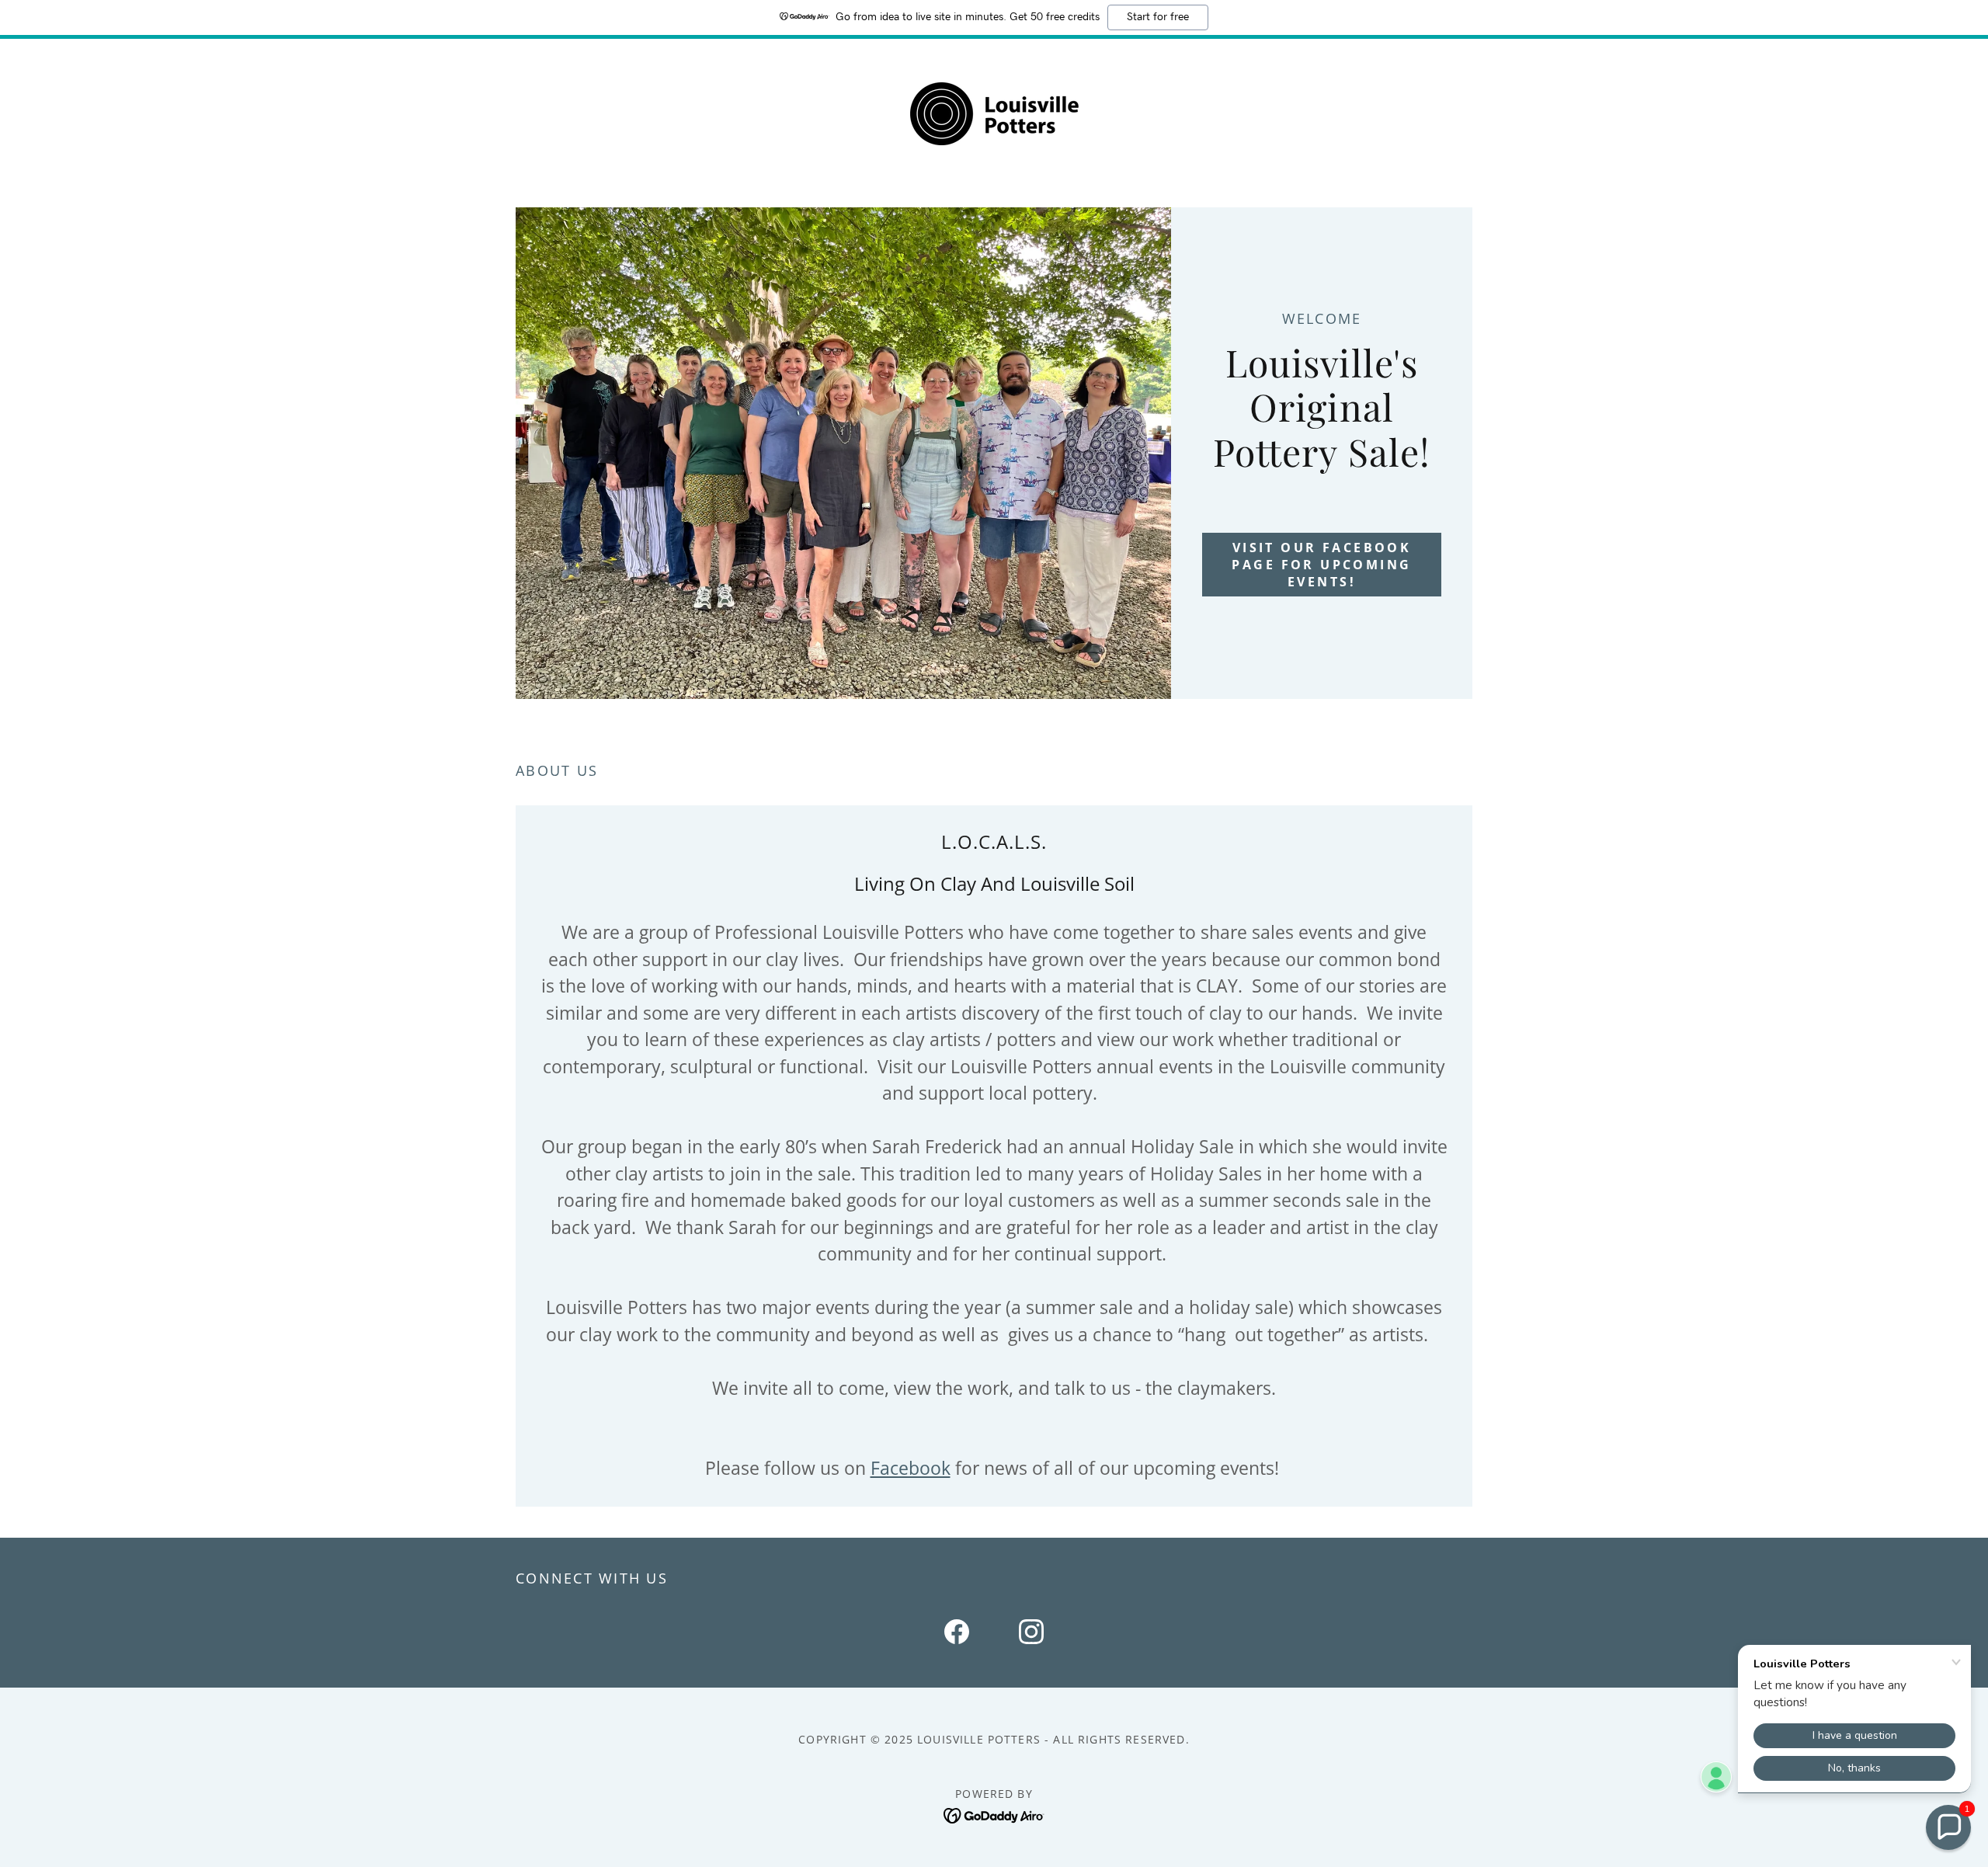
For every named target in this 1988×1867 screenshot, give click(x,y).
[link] (994, 112)
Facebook (911, 1468)
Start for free (1158, 17)
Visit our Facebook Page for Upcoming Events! (1321, 565)
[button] (1948, 1827)
